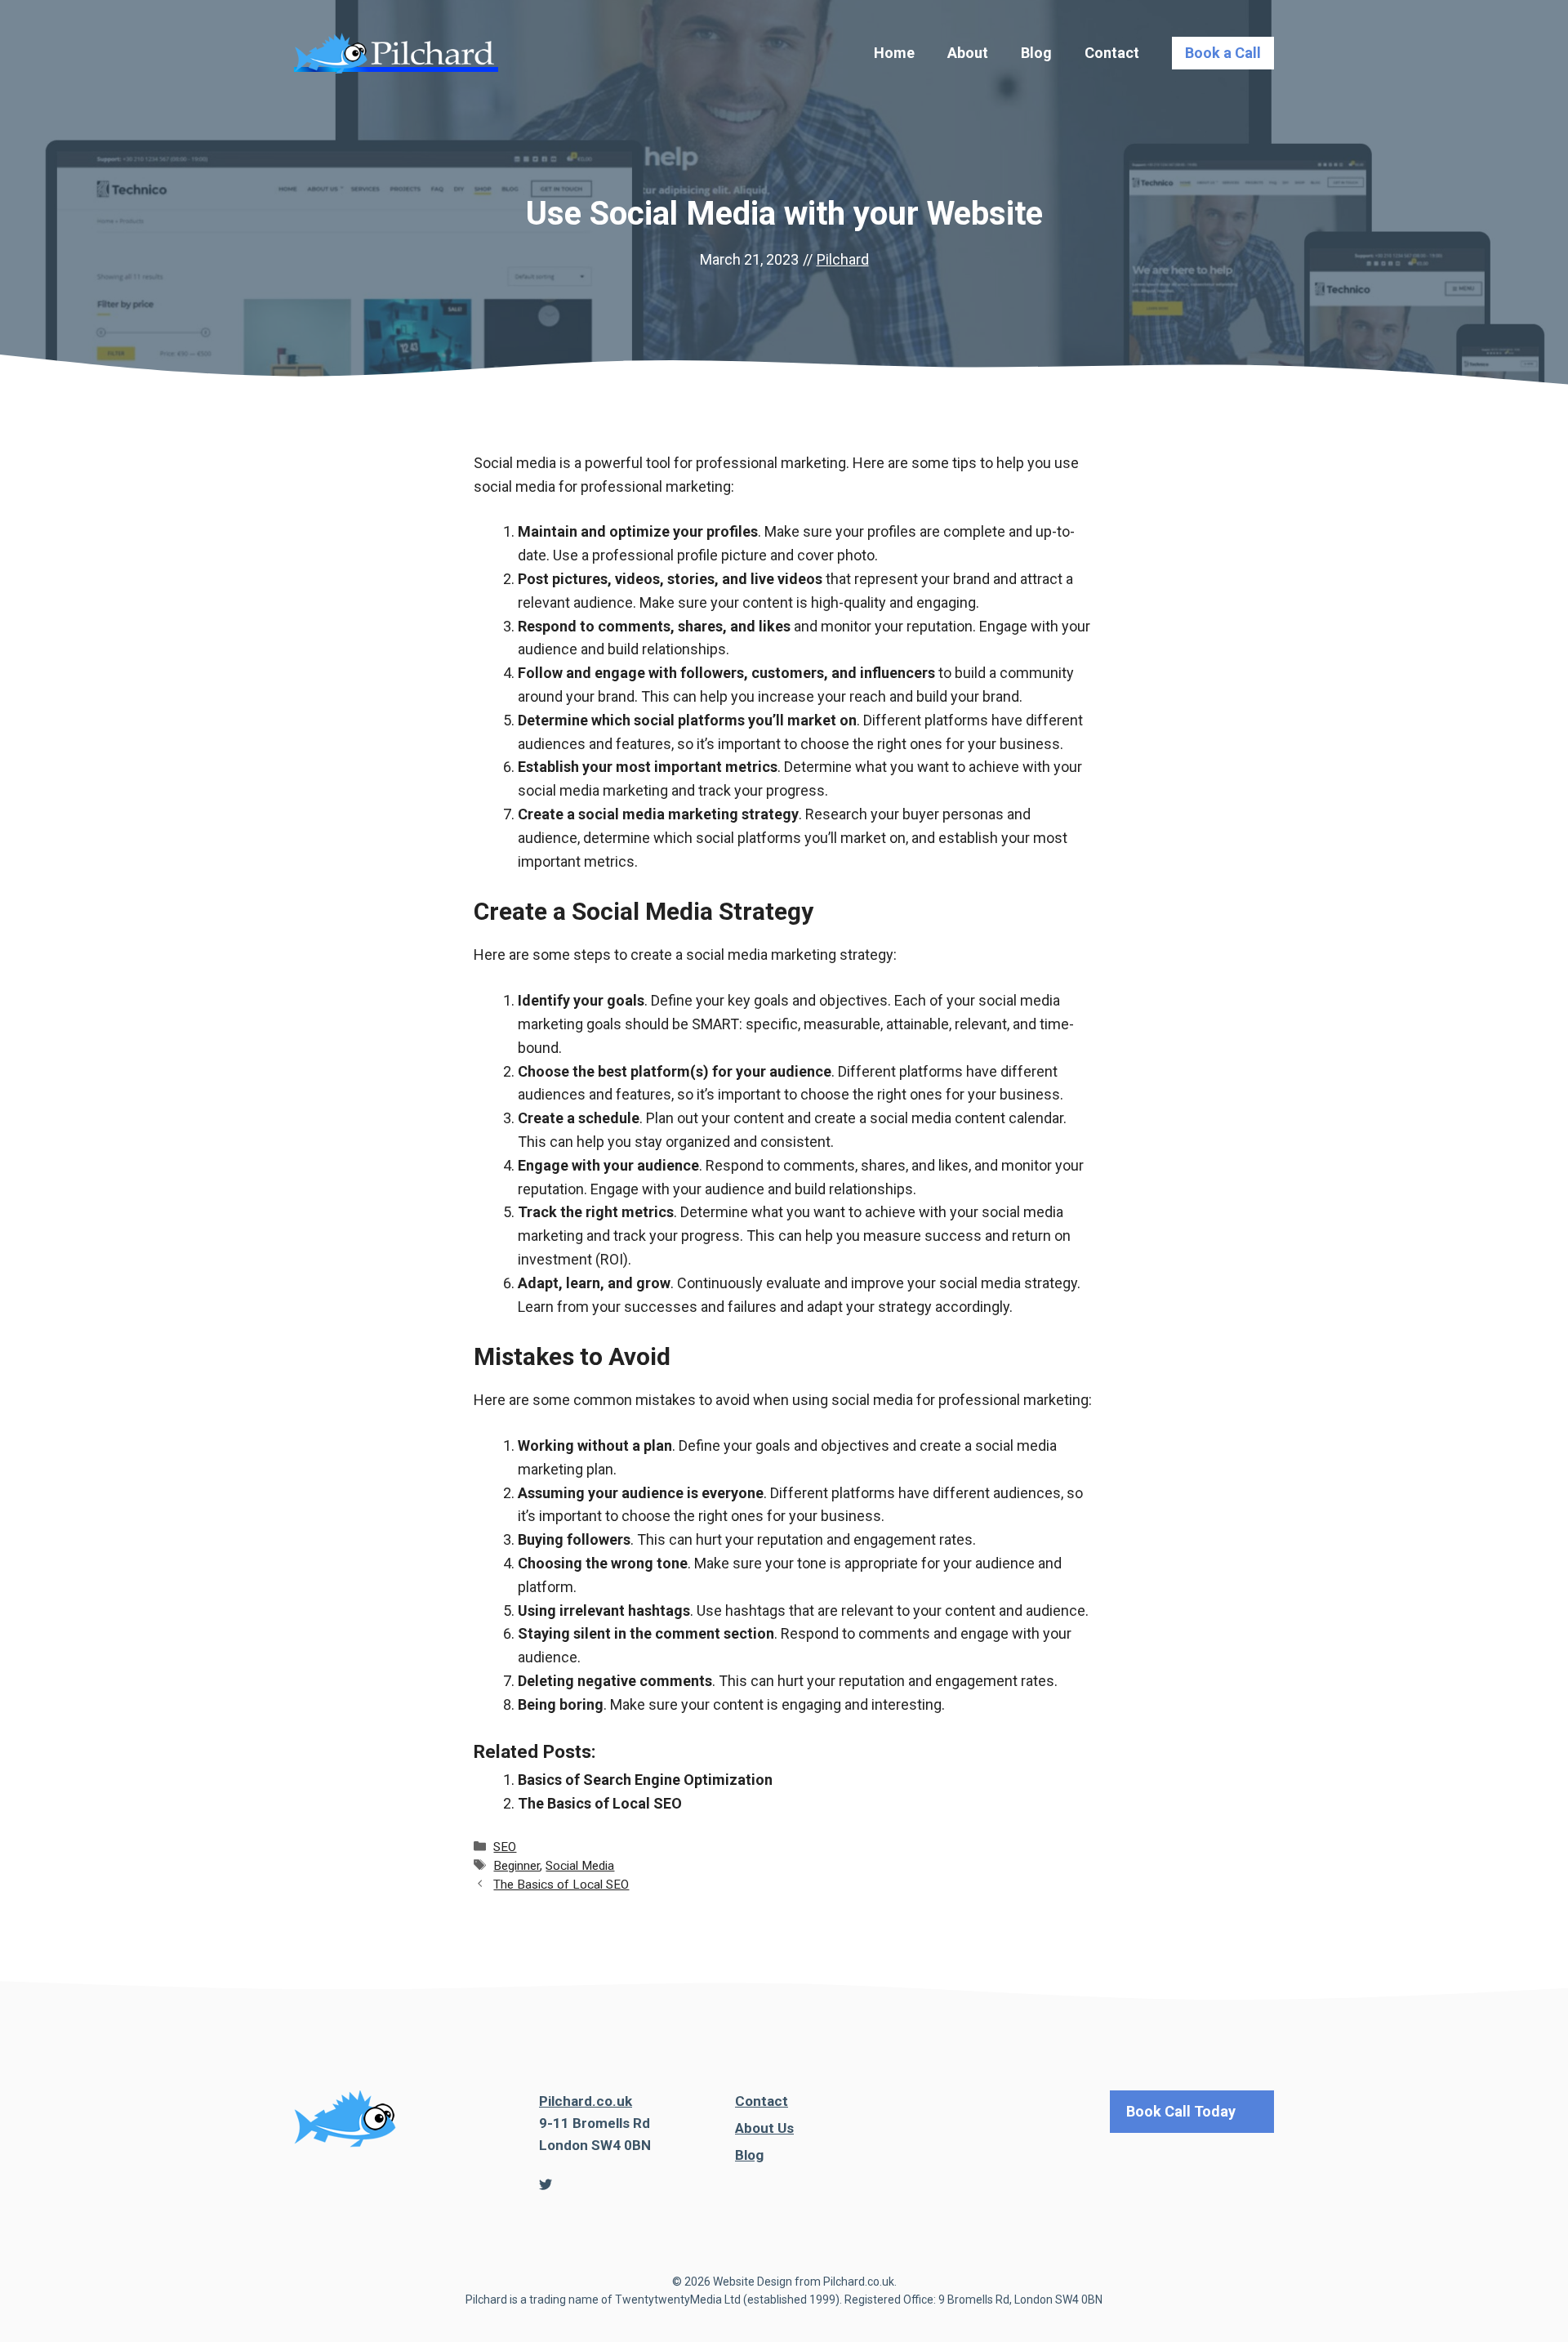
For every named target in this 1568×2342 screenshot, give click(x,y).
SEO (505, 1847)
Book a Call (1223, 53)
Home (894, 53)
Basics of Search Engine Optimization (645, 1780)
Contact (1112, 53)
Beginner (517, 1866)
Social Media (580, 1866)
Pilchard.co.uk (586, 2101)
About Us (764, 2128)
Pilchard (843, 259)
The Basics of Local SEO (600, 1803)
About (968, 53)
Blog (1036, 53)
